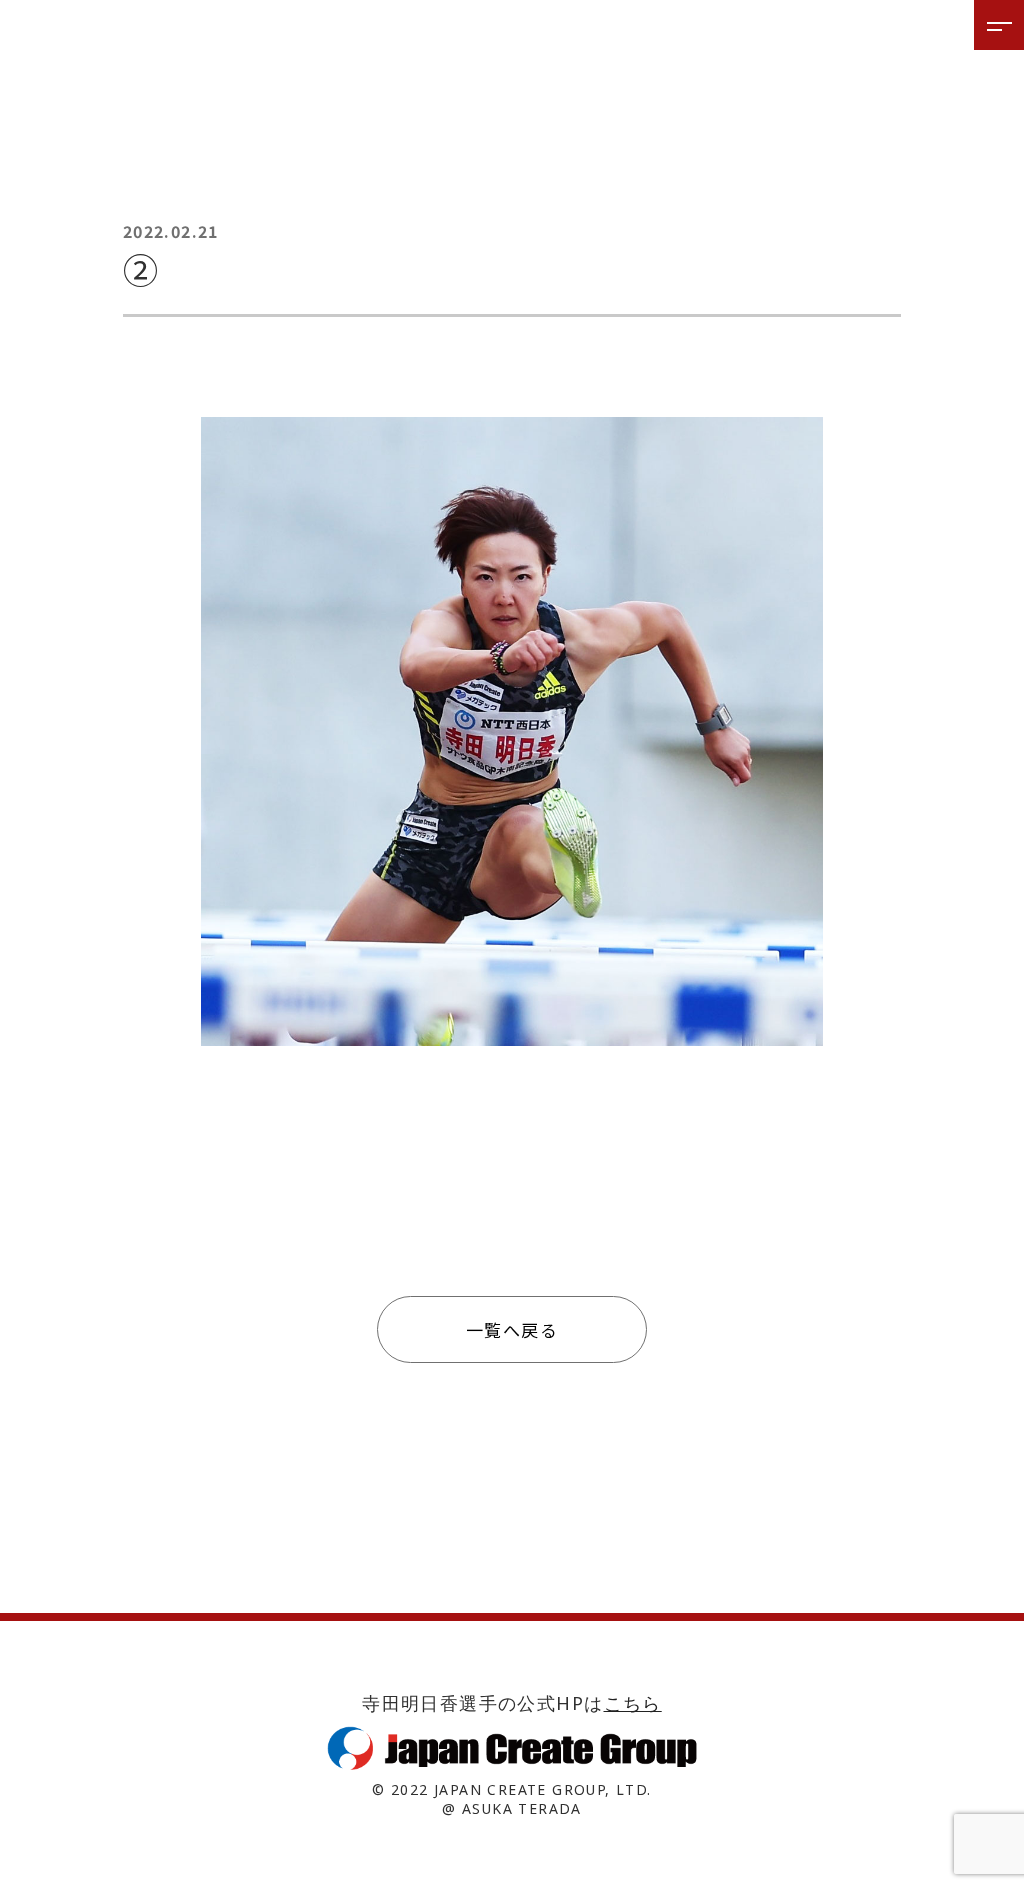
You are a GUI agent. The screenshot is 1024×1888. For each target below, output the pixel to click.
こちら (633, 1703)
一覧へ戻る (512, 1329)
